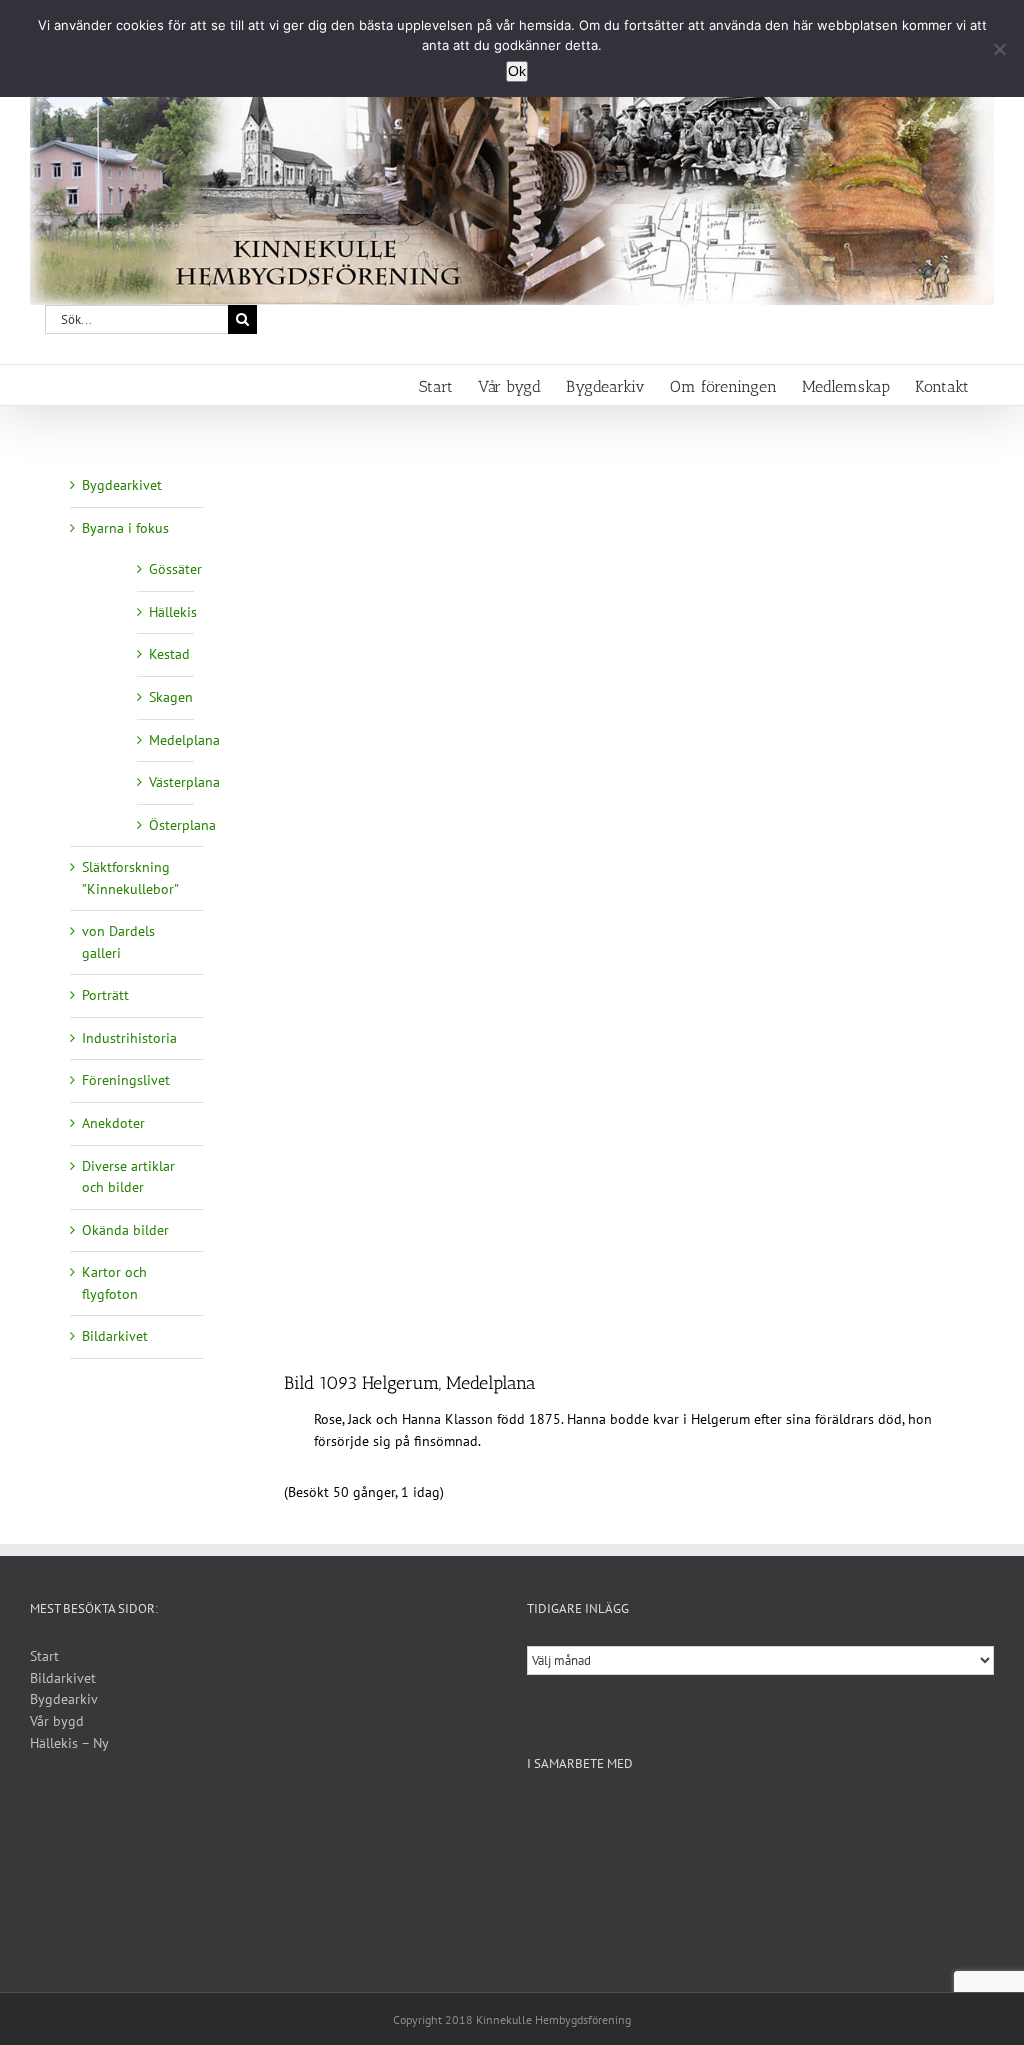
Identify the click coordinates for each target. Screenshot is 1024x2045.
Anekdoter (113, 1123)
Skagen (171, 697)
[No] (999, 49)
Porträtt (105, 995)
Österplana (182, 825)
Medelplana (184, 740)
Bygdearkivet (122, 485)
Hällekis (173, 612)
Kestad (169, 654)
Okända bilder (125, 1230)
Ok (517, 71)
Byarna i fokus (125, 528)
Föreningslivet (126, 1080)
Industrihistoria (129, 1038)
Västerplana (184, 782)
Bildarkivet (115, 1336)
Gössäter (175, 569)
